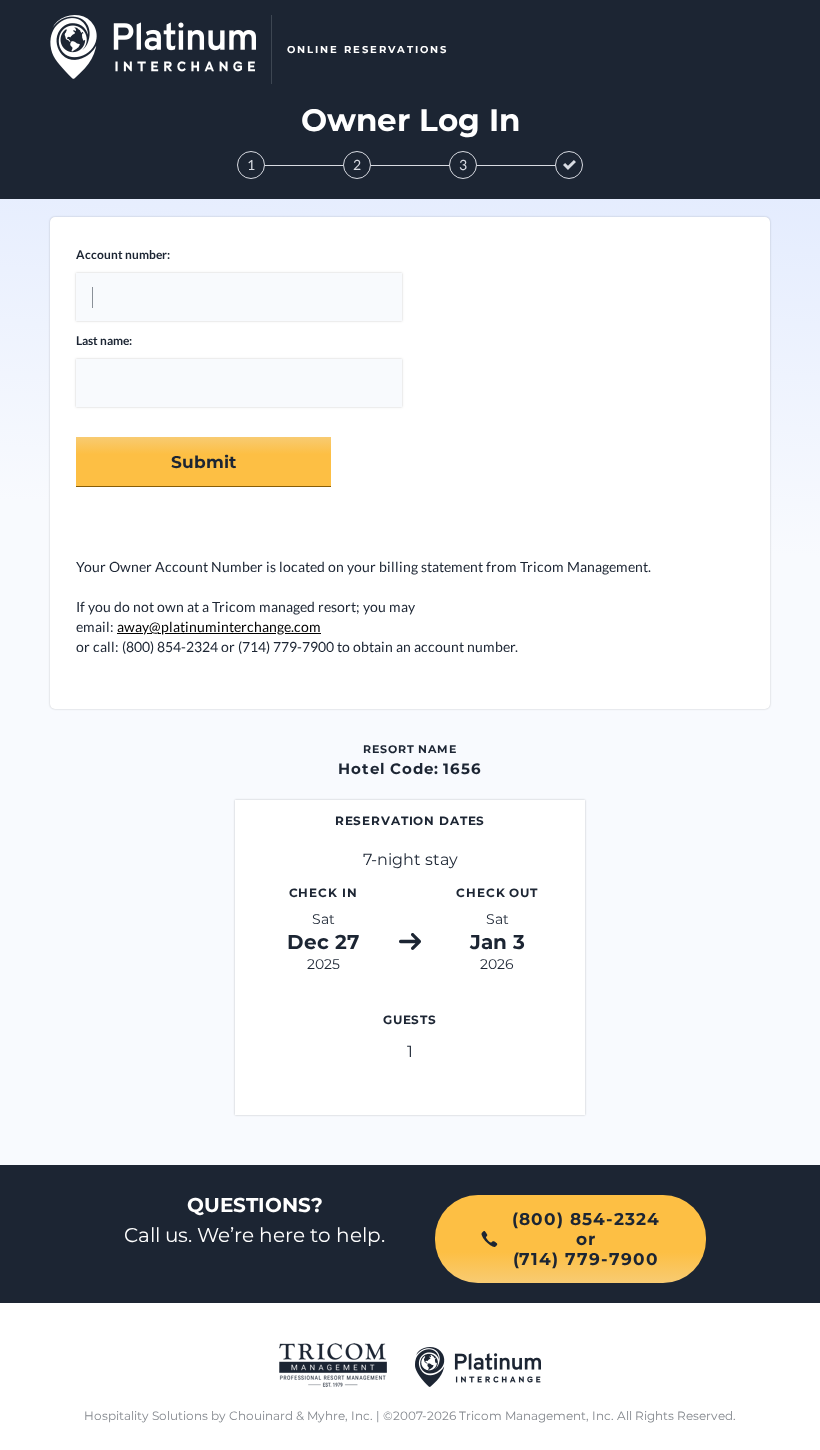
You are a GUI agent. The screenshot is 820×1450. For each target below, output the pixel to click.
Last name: (104, 340)
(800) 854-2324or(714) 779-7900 (586, 1239)
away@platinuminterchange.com (219, 626)
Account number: (123, 254)
